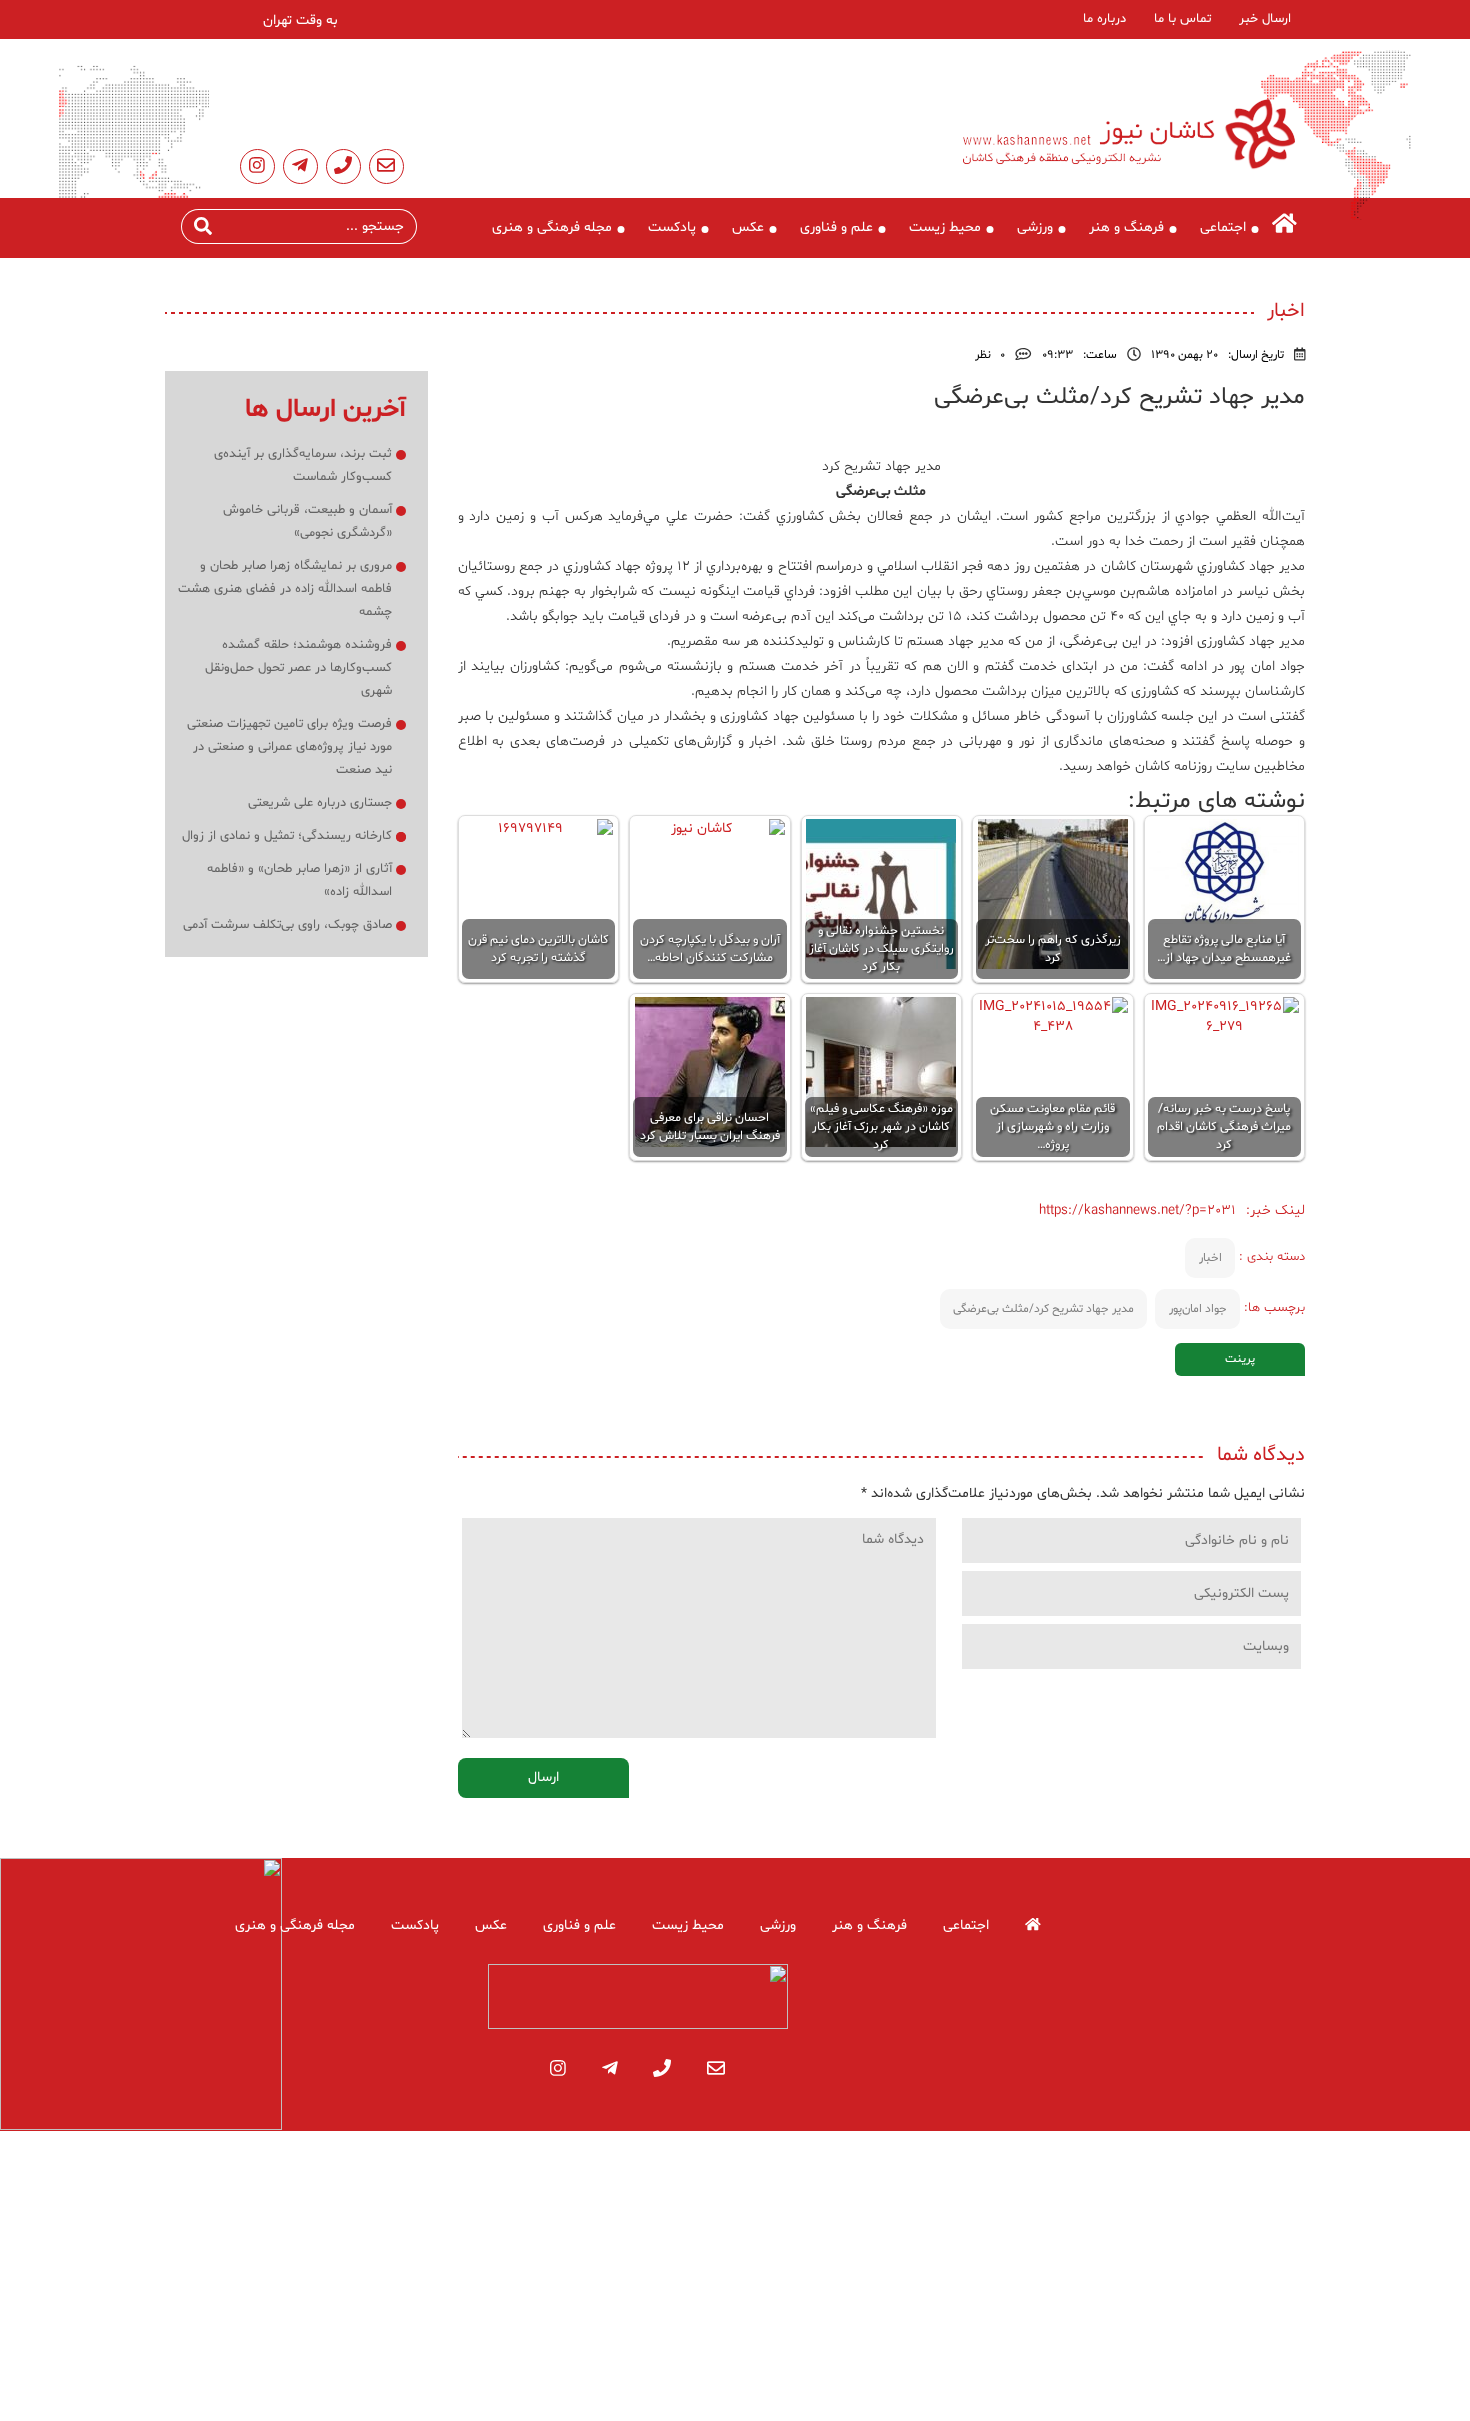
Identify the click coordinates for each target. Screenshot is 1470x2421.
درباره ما (1104, 19)
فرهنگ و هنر (1126, 227)
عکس (748, 227)
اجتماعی (1223, 227)
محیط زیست (945, 227)
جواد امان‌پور (1198, 1309)
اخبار (1210, 1258)
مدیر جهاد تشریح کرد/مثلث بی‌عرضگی (1043, 1309)
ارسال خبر (1265, 19)
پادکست (672, 227)
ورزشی (1035, 227)
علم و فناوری (836, 227)
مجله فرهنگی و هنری (552, 227)
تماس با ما (1182, 19)
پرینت (1240, 1359)
